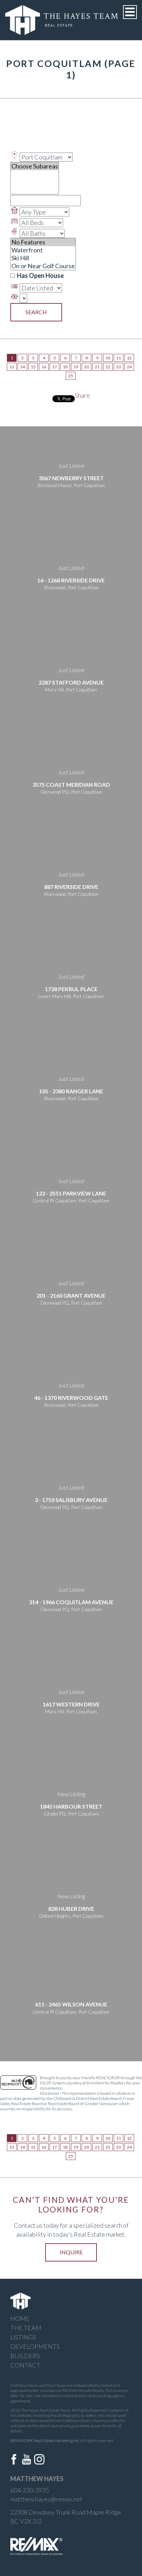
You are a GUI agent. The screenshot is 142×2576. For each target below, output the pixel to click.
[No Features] (43, 242)
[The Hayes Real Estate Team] (62, 19)
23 (119, 367)
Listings (23, 2337)
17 (54, 367)
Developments (35, 2346)
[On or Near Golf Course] (43, 266)
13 (12, 367)
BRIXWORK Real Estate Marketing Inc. (45, 2441)
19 (76, 367)
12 (129, 358)
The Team (26, 2328)
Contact (25, 2365)
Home (20, 2318)
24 (129, 367)
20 (87, 367)
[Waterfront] (43, 250)
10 (108, 358)
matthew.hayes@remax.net (46, 2499)
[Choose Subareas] (35, 166)
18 (65, 367)
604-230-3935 (30, 2490)
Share (82, 395)
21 (97, 367)
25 (71, 376)
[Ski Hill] (43, 258)
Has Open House (40, 275)
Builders (25, 2356)
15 (33, 367)
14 (22, 367)
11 (119, 358)
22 (108, 367)
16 (44, 367)
